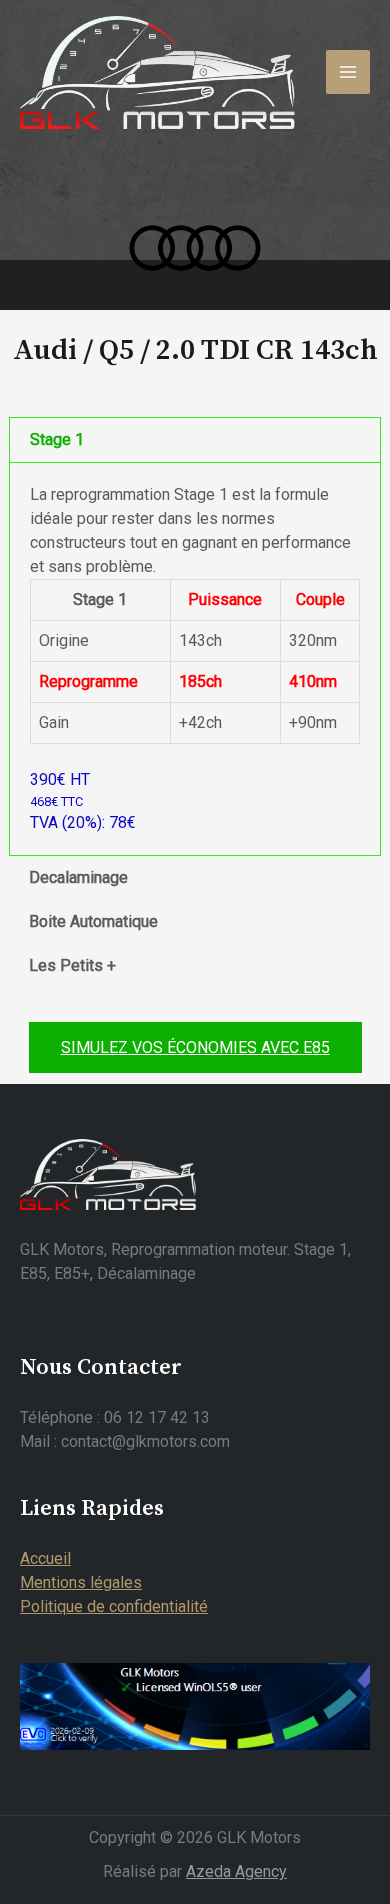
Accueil (45, 1558)
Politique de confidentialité (114, 1606)
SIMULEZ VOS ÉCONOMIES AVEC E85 (195, 1047)
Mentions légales (81, 1582)
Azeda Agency (236, 1871)
